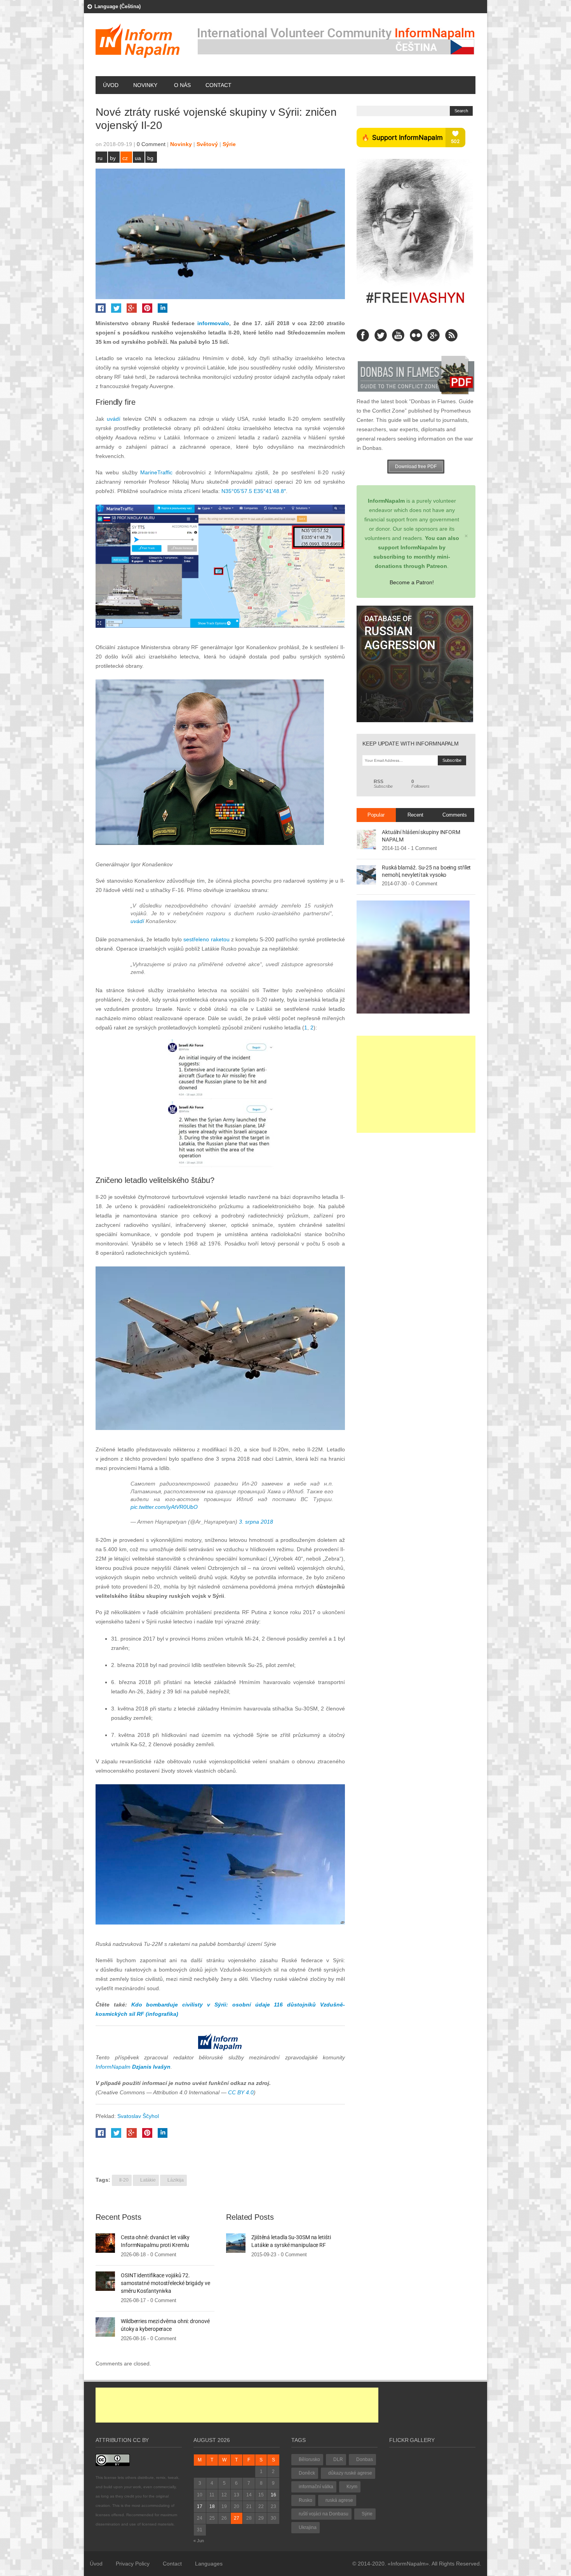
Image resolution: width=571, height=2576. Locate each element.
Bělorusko (309, 2459)
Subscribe (383, 784)
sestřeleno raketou (206, 939)
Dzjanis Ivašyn (151, 2067)
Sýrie (229, 144)
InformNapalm (113, 2067)
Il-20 (124, 2180)
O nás (182, 85)
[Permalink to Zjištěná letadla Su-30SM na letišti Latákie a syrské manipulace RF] (236, 2242)
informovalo (213, 323)
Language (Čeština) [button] (118, 6)
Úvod (111, 85)
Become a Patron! (412, 582)
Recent (415, 815)
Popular (376, 815)
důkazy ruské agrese (350, 2473)
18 (212, 2506)
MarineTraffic (156, 472)
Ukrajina (308, 2527)
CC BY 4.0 (241, 2092)
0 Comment (151, 144)
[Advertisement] (416, 1084)
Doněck (307, 2473)
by (113, 158)
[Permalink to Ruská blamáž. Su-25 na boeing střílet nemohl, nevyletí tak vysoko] (366, 874)
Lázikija (176, 2180)
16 (273, 2495)
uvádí (114, 419)
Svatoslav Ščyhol (138, 2116)
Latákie (148, 2180)
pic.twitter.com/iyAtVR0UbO (164, 1507)
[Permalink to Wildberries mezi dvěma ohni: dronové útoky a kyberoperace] (105, 2326)
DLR (338, 2459)
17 (200, 2506)
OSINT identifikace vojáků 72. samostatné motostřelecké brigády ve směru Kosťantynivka (165, 2283)
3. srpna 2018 (256, 1522)
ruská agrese (339, 2500)
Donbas (365, 2459)
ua (138, 158)
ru (100, 158)
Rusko (306, 2500)
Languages (209, 2564)
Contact (218, 85)
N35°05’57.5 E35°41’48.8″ (254, 491)
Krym (352, 2487)
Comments (455, 815)
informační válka (316, 2487)
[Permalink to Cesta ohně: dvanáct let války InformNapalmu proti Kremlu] (105, 2242)
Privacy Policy (133, 2564)
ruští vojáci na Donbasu (324, 2514)
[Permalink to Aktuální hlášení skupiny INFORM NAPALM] (366, 839)
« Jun (199, 2541)
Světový (207, 144)
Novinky (145, 85)
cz (125, 158)
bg (150, 158)
